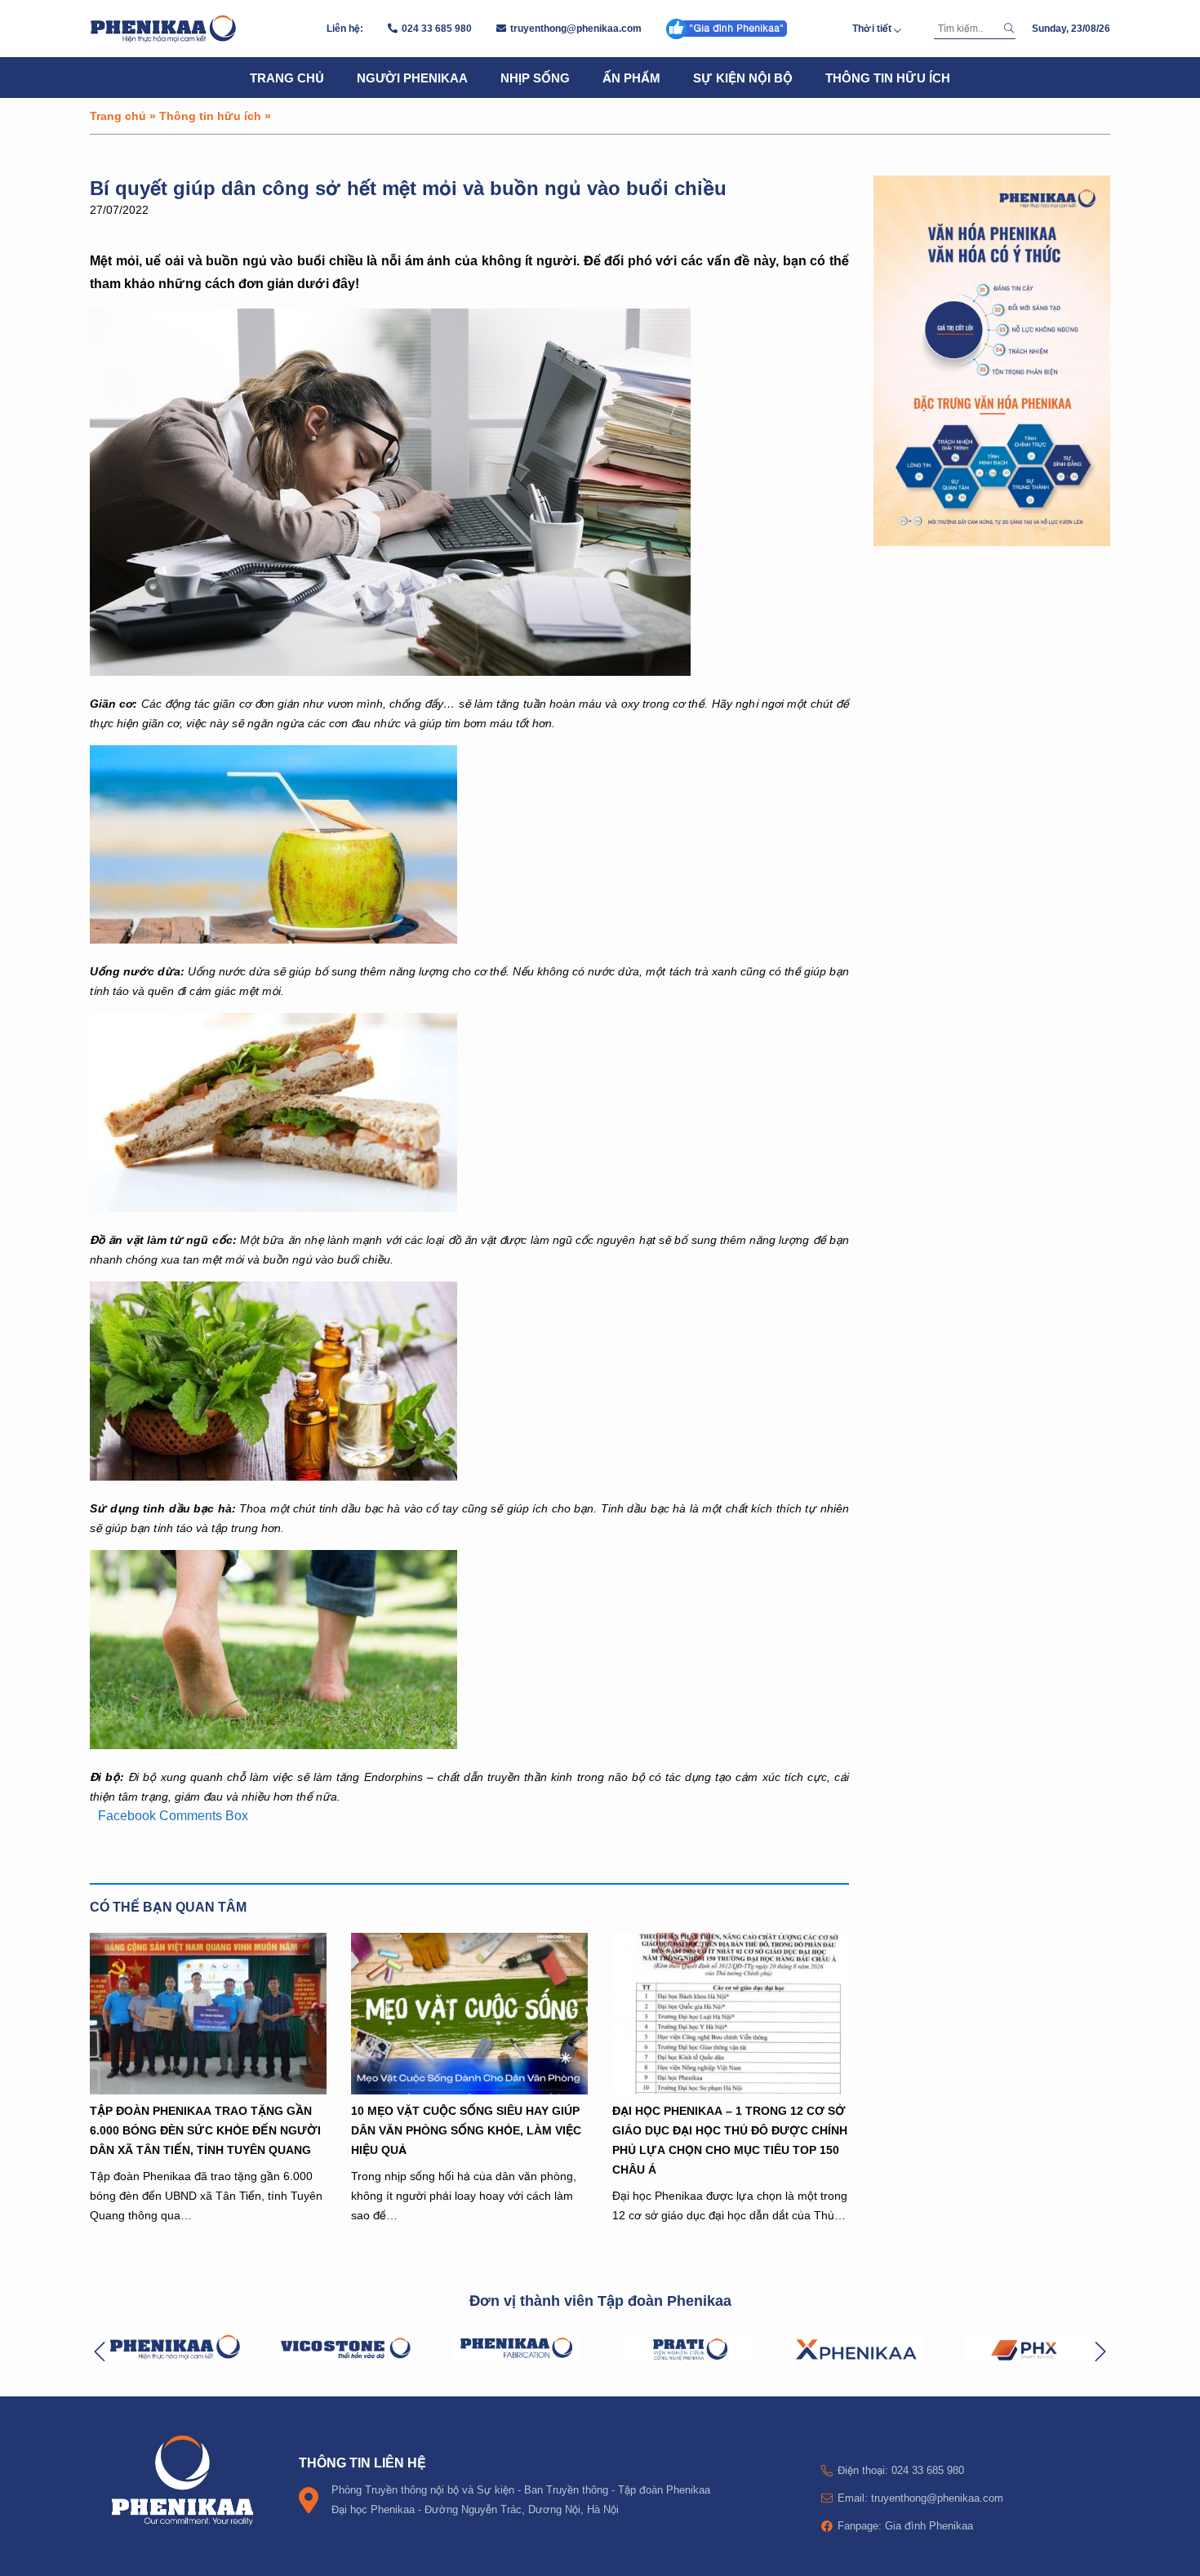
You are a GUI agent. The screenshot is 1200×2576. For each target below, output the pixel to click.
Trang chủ (287, 78)
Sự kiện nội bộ (743, 78)
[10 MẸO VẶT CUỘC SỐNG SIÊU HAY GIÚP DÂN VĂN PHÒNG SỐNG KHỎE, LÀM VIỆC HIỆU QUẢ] (469, 2014)
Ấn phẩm (631, 78)
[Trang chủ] (163, 29)
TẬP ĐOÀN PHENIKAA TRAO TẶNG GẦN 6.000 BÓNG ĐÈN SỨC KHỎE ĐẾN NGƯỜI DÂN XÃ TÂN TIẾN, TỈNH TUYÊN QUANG (205, 2130)
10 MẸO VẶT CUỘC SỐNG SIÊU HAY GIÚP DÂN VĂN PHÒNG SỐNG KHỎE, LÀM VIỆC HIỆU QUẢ (466, 2130)
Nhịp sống (535, 78)
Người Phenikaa (412, 78)
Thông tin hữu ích (888, 78)
